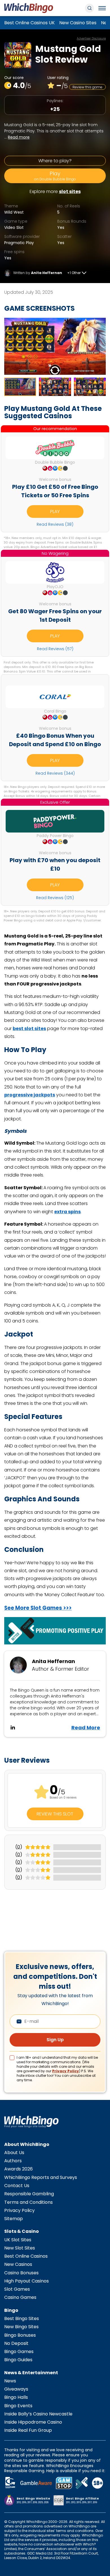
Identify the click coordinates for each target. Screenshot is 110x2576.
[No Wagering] (55, 572)
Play (55, 176)
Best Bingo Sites (22, 2318)
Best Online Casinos (26, 2256)
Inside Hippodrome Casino (33, 2422)
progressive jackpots (30, 1095)
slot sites (70, 191)
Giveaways (16, 2389)
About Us (14, 2153)
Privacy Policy (66, 2071)
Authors (13, 2161)
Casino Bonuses (21, 2273)
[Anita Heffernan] (8, 273)
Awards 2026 (18, 2169)
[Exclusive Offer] (55, 821)
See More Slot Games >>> (38, 1608)
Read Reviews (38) (55, 524)
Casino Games (20, 2297)
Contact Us (17, 2186)
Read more (19, 137)
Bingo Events (18, 2406)
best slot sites (29, 1029)
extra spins (67, 1212)
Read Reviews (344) (55, 773)
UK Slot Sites (18, 2240)
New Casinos (18, 2264)
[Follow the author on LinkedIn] (13, 1727)
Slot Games (17, 2289)
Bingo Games (19, 2352)
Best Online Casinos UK (29, 23)
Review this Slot (55, 1814)
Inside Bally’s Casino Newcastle (38, 2414)
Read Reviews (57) (55, 649)
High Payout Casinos (27, 2281)
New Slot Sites (20, 2248)
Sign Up (55, 2040)
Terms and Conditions (28, 2202)
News (10, 2381)
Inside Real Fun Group (28, 2430)
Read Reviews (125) (55, 898)
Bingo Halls (16, 2397)
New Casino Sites (78, 23)
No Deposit (16, 2343)
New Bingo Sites (21, 2327)
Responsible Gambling (29, 2194)
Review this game (87, 87)
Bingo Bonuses (20, 2335)
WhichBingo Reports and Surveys (41, 2177)
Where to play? (55, 161)
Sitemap (14, 2219)
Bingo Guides (18, 2360)
